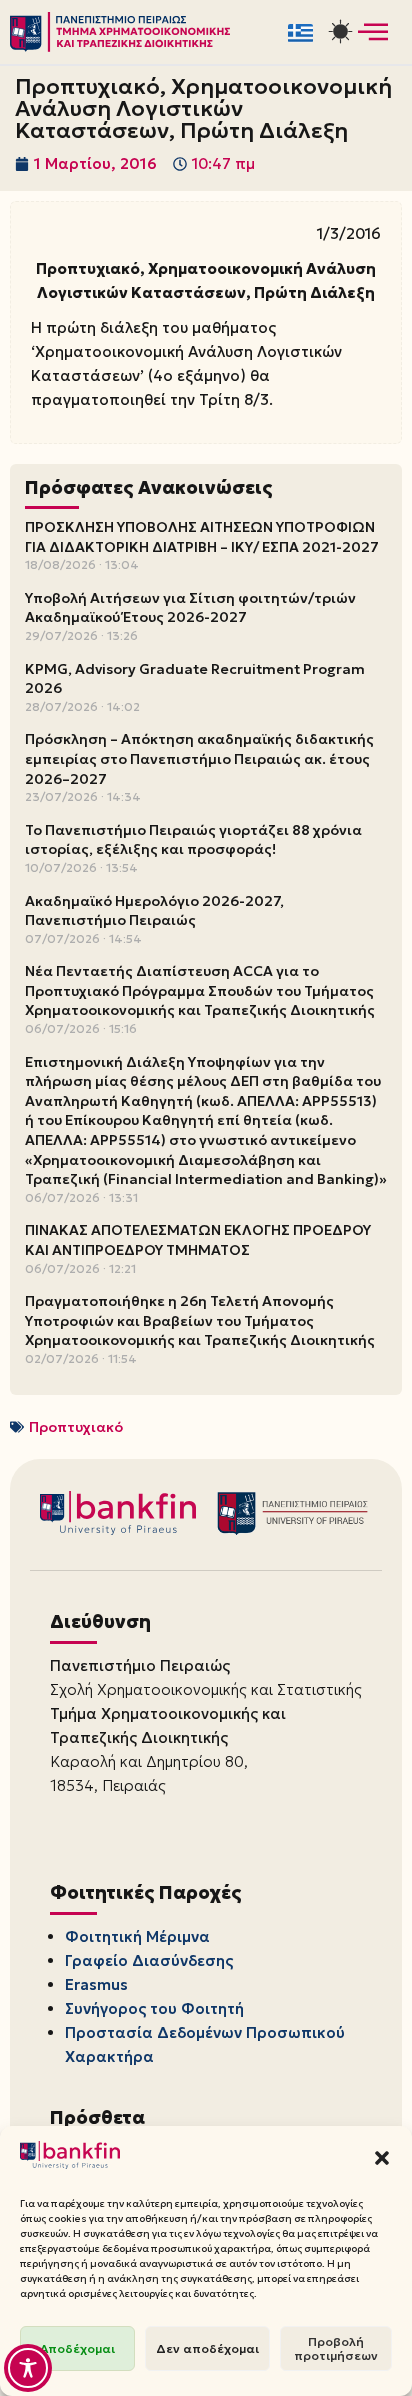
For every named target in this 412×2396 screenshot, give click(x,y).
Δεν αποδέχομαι (207, 2348)
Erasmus (96, 1984)
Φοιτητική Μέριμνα (137, 1936)
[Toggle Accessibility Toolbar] (28, 2368)
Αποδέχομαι (77, 2348)
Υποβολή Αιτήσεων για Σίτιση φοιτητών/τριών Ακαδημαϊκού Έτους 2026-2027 (190, 608)
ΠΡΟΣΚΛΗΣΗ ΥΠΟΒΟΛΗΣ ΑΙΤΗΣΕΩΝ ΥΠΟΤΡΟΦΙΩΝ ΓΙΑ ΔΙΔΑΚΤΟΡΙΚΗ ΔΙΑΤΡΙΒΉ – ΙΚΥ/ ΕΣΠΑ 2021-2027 (202, 537)
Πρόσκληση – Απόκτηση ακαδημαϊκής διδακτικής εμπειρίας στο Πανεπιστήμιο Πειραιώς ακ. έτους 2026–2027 (199, 758)
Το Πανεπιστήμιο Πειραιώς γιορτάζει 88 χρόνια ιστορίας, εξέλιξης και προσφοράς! (193, 840)
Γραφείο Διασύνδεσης (149, 1960)
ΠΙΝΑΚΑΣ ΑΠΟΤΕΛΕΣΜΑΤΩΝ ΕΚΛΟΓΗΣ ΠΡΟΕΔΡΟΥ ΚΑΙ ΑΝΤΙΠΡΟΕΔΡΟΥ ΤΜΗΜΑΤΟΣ (198, 1240)
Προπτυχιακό (76, 1427)
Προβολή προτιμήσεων (336, 2348)
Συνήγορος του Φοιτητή (154, 2008)
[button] (382, 2158)
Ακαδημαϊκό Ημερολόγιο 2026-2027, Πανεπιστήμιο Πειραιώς (154, 911)
